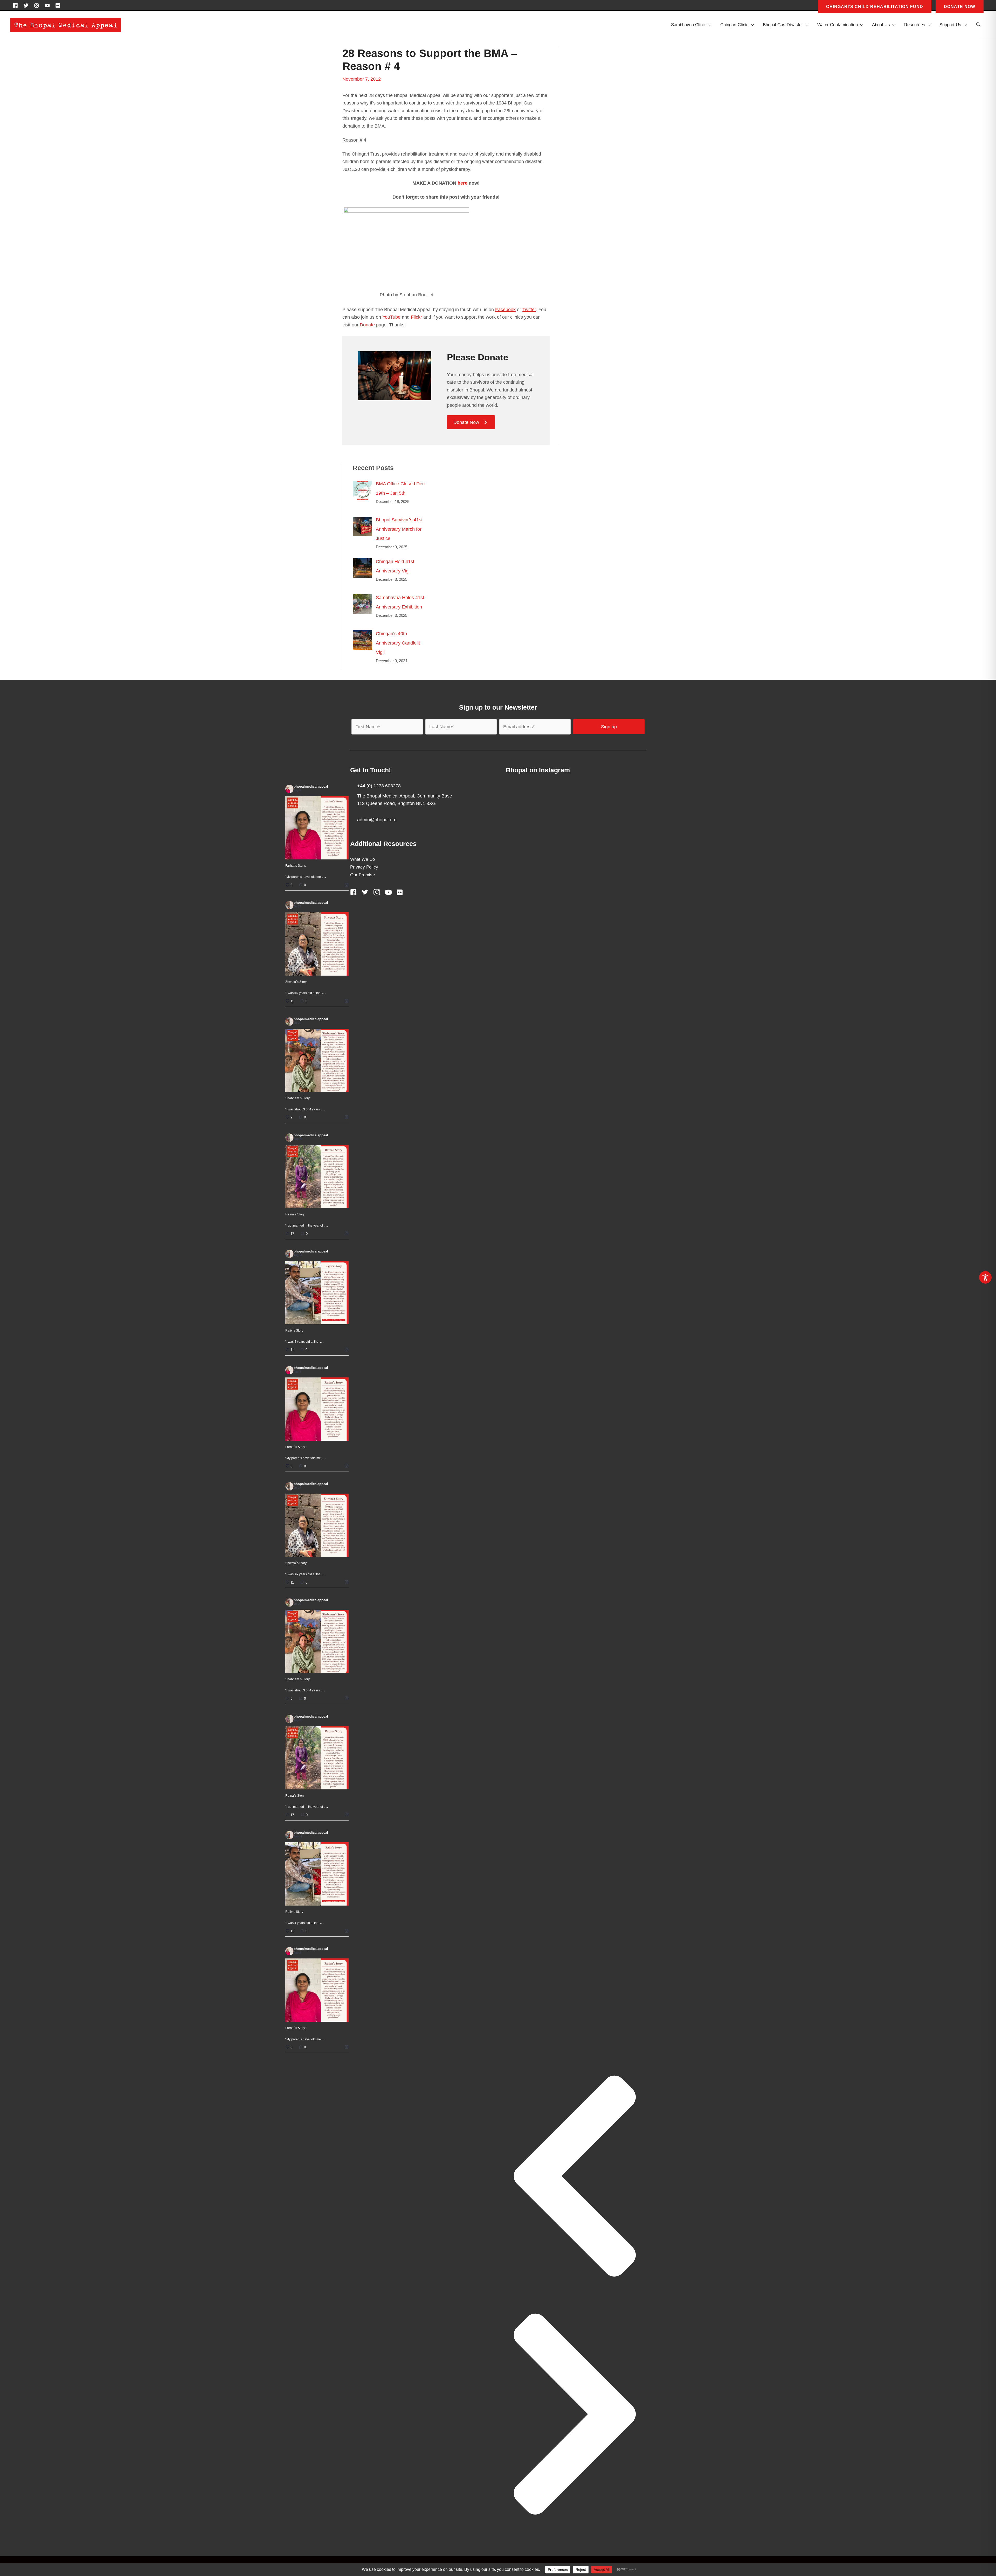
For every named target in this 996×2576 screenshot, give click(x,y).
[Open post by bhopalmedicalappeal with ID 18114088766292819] (317, 944)
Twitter (529, 310)
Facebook (505, 310)
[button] (978, 25)
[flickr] (59, 5)
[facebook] (17, 5)
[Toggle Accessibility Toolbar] (985, 1277)
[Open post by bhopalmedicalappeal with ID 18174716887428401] (317, 828)
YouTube (391, 317)
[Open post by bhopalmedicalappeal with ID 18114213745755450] (317, 1177)
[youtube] (49, 5)
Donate (367, 325)
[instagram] (38, 5)
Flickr (416, 317)
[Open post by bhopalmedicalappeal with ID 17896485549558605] (317, 1060)
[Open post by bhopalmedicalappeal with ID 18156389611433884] (317, 1293)
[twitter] (27, 5)
